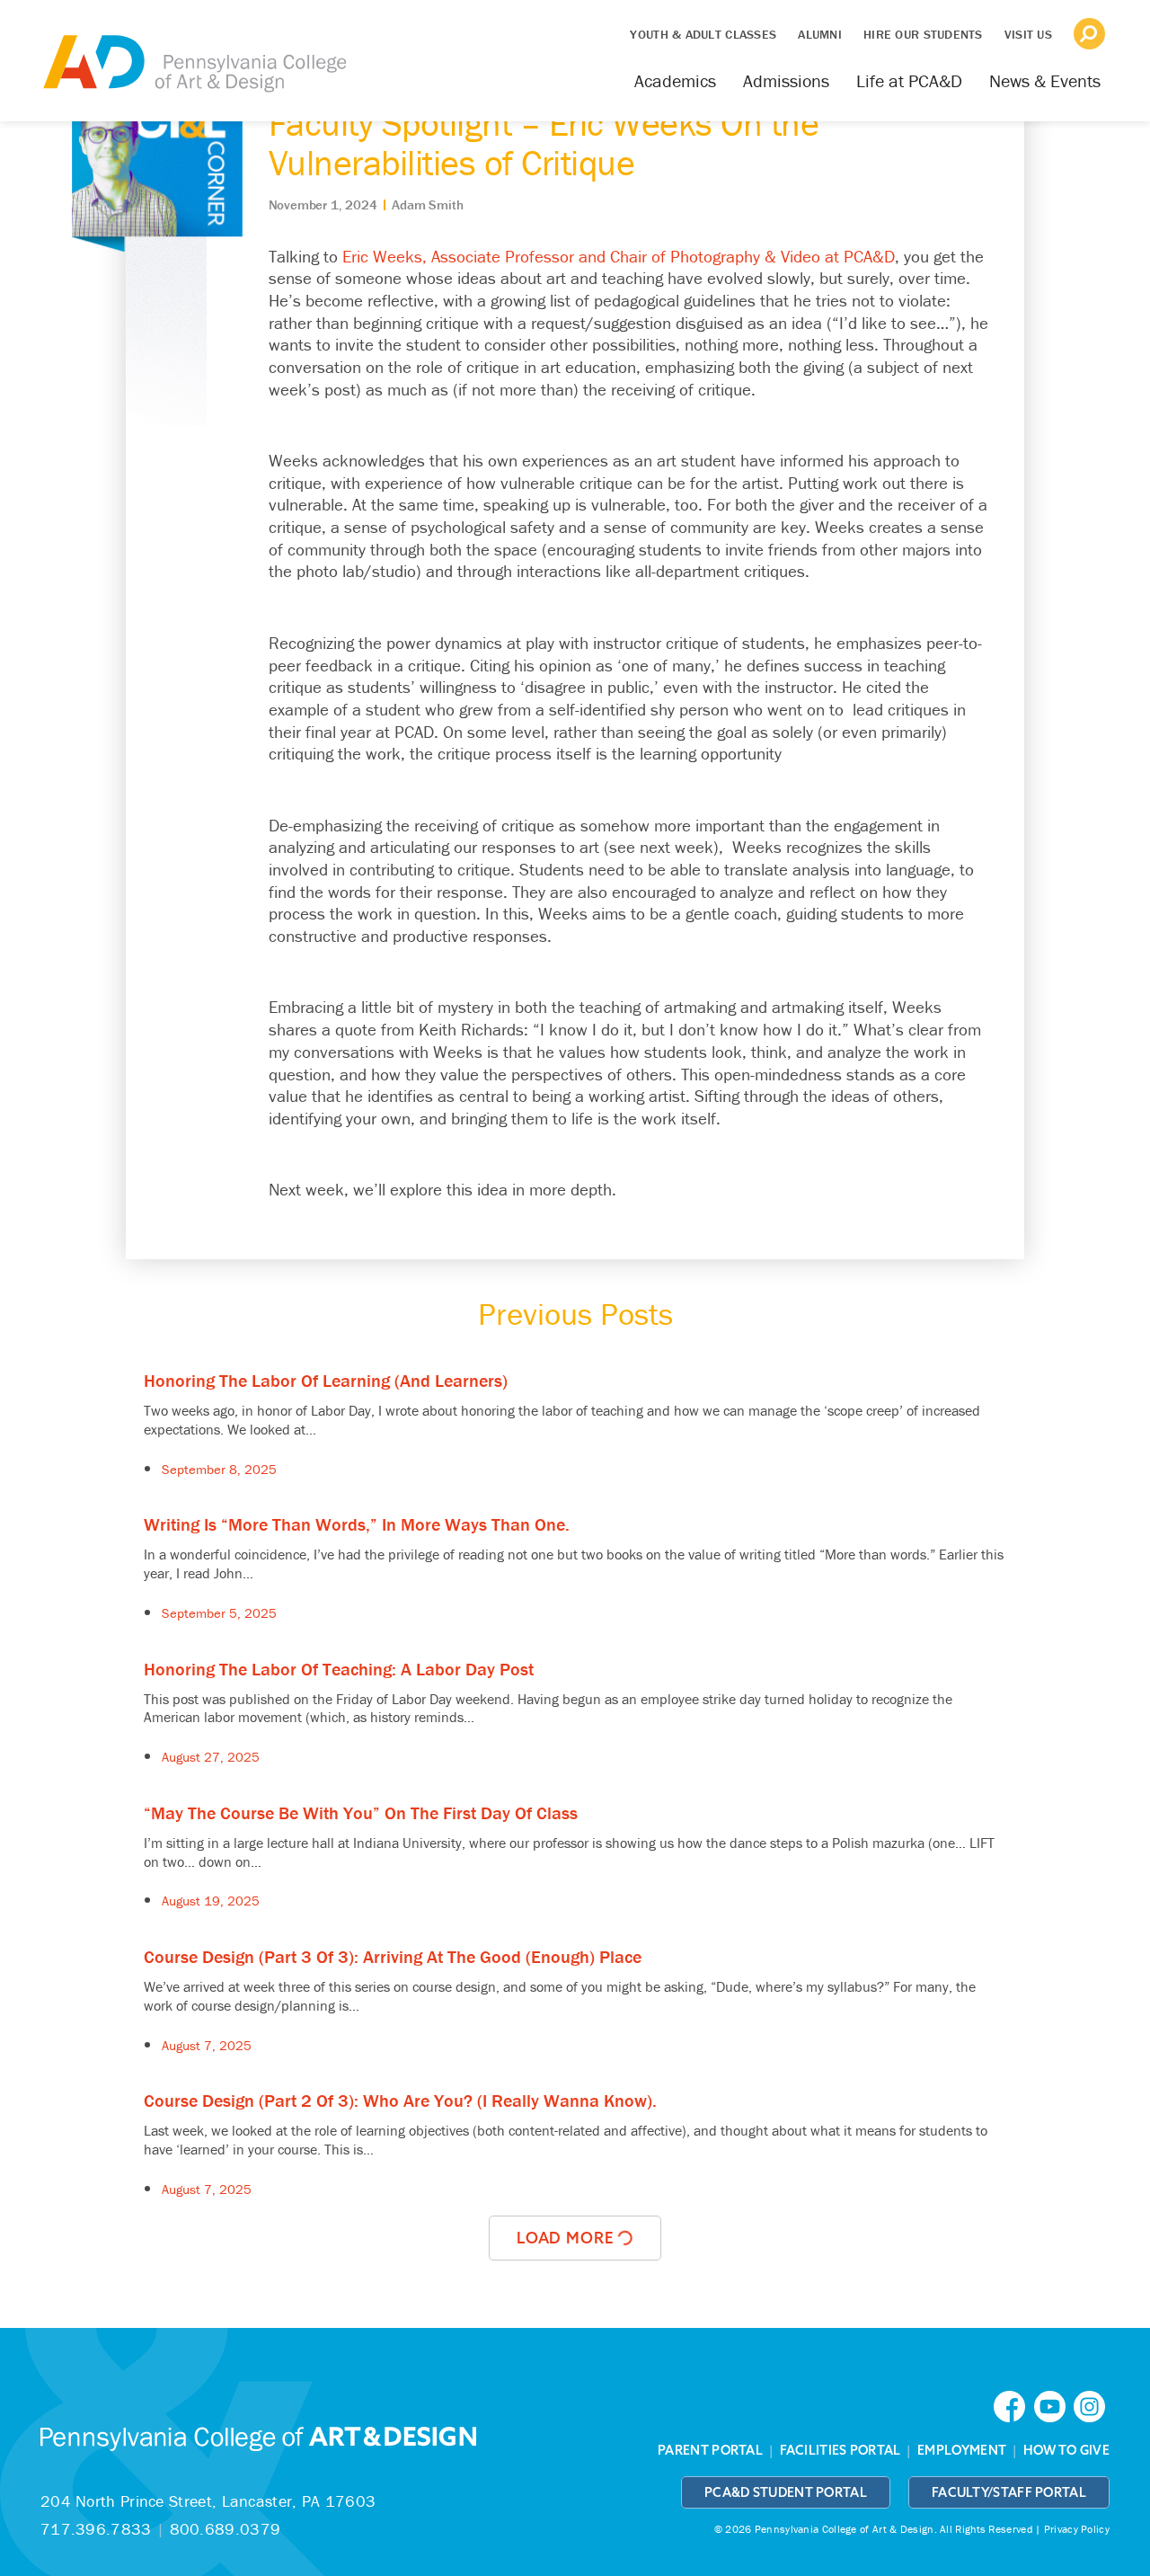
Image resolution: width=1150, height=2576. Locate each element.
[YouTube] (1054, 2406)
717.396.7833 (96, 2529)
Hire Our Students (923, 34)
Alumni (820, 34)
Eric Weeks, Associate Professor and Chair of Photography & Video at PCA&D (619, 256)
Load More (567, 2238)
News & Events (1045, 80)
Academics (675, 80)
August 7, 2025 (207, 2045)
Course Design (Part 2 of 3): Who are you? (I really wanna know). (400, 2100)
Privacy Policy (1077, 2529)
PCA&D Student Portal (786, 2492)
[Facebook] (1013, 2406)
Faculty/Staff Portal (1009, 2492)
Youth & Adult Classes (703, 34)
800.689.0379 (226, 2529)
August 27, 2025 (211, 1757)
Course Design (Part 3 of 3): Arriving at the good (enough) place (393, 1956)
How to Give (1066, 2450)
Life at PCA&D (909, 80)
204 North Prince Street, (208, 2501)
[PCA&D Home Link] (193, 51)
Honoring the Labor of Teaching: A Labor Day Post (339, 1669)
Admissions (786, 80)
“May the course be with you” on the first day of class (361, 1812)
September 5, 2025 (219, 1613)
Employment (962, 2450)
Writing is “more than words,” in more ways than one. (357, 1524)
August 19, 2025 (211, 1901)
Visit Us (1028, 34)
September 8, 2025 (219, 1469)
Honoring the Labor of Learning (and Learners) (326, 1380)
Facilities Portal (840, 2450)
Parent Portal (710, 2450)
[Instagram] (1092, 2406)
